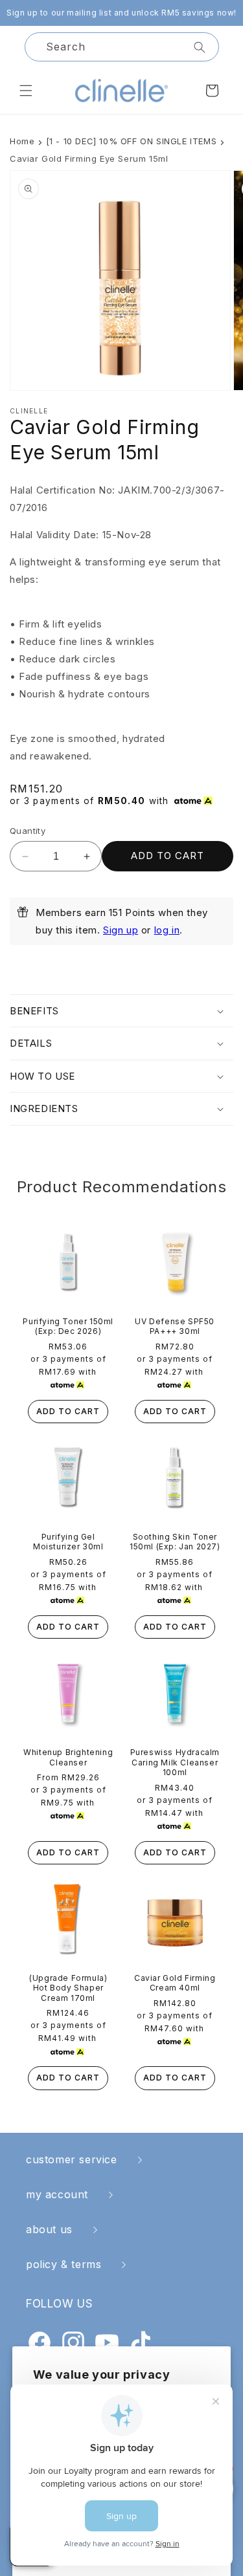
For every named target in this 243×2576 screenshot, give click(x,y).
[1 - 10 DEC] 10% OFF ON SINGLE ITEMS (132, 141)
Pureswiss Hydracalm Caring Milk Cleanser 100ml (175, 1762)
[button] (26, 91)
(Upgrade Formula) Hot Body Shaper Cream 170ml (68, 1988)
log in (167, 930)
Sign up (121, 930)
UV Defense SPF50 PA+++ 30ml (175, 1326)
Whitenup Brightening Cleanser (68, 1757)
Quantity (28, 831)
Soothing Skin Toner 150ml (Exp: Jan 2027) (175, 1542)
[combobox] (122, 47)
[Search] (200, 47)
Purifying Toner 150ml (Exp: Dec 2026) (68, 1326)
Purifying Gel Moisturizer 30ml (68, 1542)
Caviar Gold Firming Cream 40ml (175, 1983)
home (22, 141)
